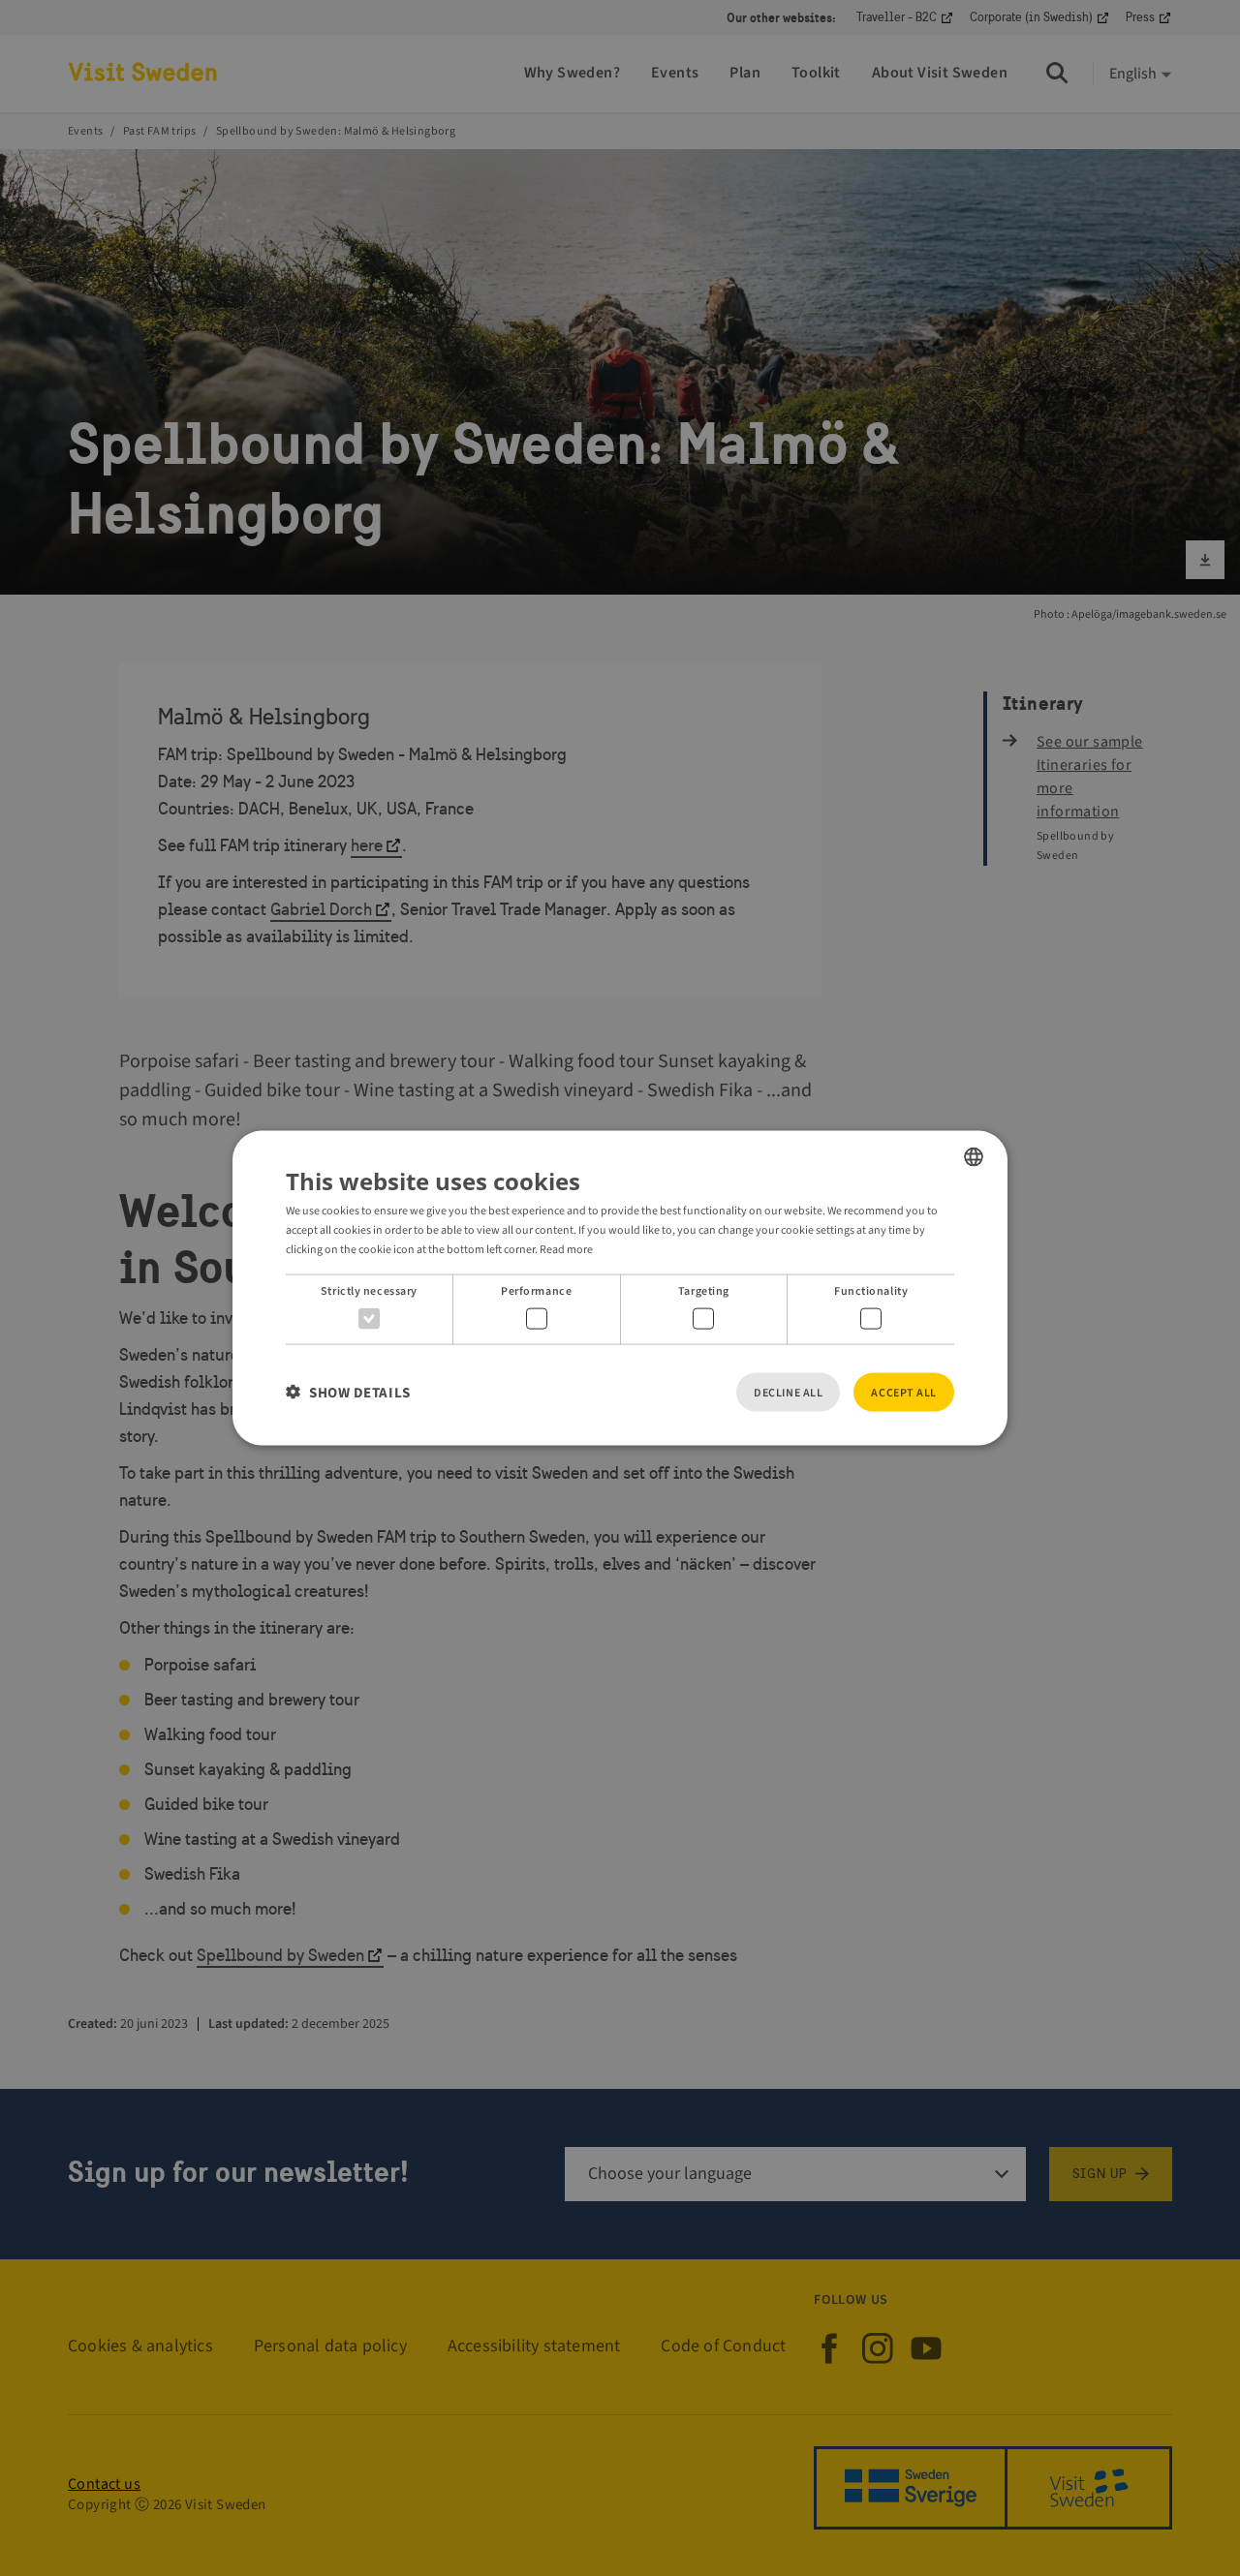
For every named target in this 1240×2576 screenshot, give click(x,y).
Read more (566, 1249)
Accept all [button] (904, 1392)
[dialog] (620, 1288)
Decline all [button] (788, 1392)
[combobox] (974, 1157)
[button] (348, 1392)
